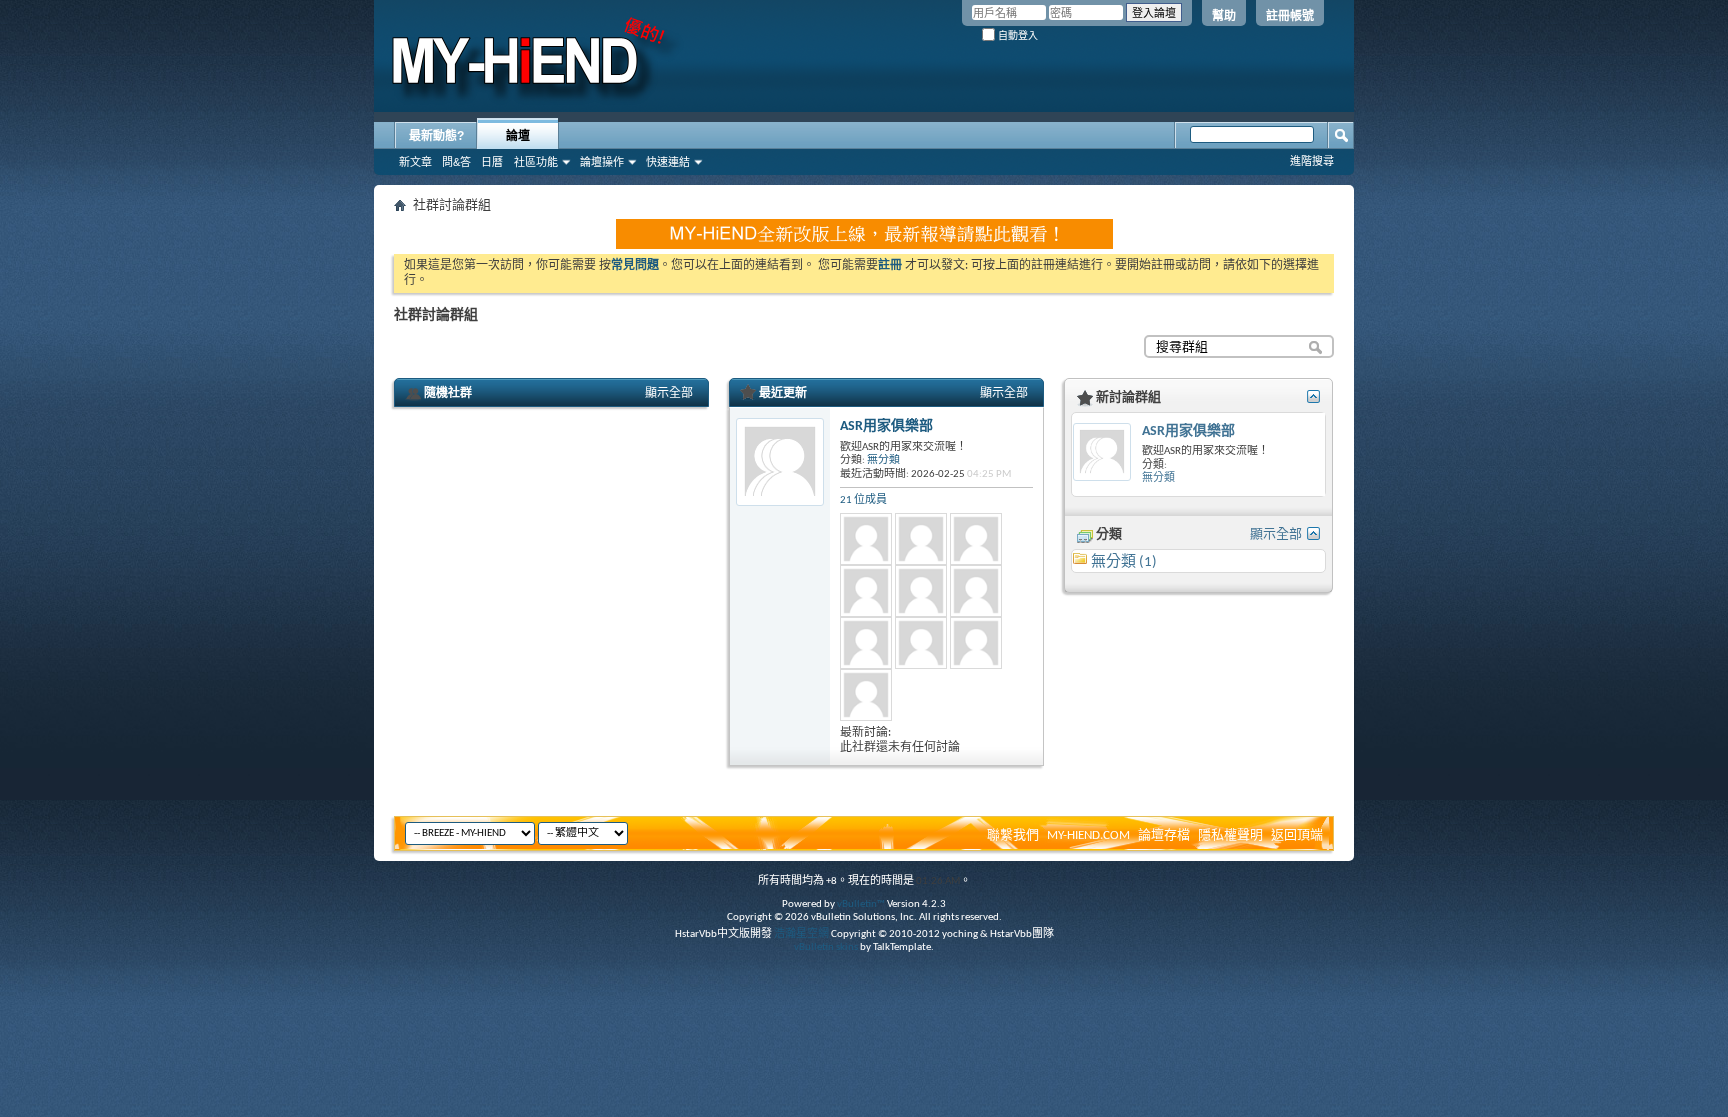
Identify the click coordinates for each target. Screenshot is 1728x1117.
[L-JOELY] (866, 591)
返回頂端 (1297, 835)
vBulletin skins (826, 947)
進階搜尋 (1312, 161)
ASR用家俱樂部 (886, 426)
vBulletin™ (861, 904)
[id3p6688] (921, 643)
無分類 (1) (1124, 562)
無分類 (883, 460)
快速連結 (668, 162)
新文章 (415, 162)
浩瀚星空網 (801, 934)
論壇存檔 (1164, 835)
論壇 (518, 136)
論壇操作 (602, 162)
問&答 (456, 162)
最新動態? (436, 136)
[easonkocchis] (921, 591)
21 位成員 (863, 500)
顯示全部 (669, 394)
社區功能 (536, 162)
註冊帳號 (1290, 16)
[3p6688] (866, 643)
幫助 (1224, 16)
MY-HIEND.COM (1088, 835)
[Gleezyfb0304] (976, 539)
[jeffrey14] (921, 539)
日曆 (492, 162)
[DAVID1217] (866, 695)
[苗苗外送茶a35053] (976, 643)
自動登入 (1016, 35)
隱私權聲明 (1230, 835)
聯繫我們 (1013, 835)
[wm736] (976, 591)
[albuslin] (866, 539)
